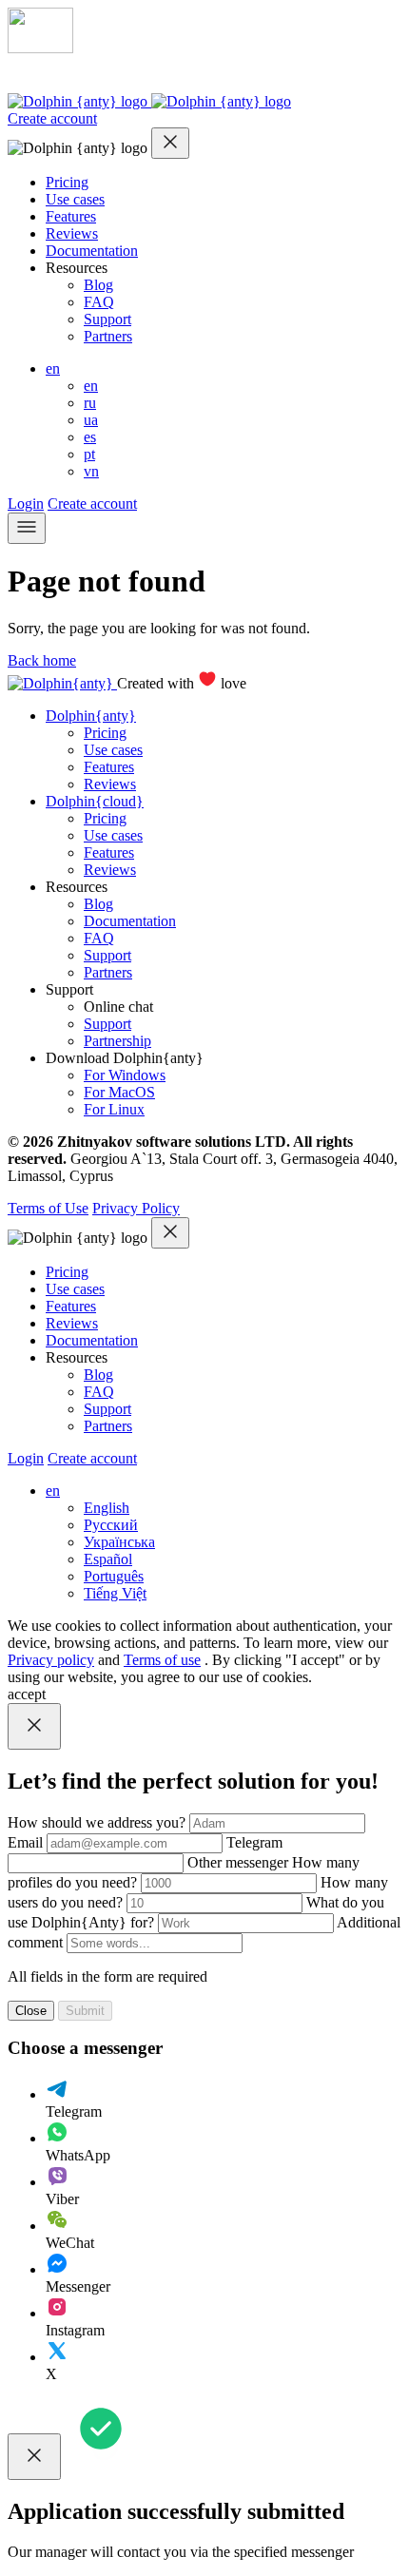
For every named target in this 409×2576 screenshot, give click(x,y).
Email (27, 1842)
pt (89, 454)
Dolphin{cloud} (95, 801)
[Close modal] (170, 143)
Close (31, 2011)
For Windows (125, 1075)
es (90, 437)
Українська (119, 1542)
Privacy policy (51, 1660)
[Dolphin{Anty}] (149, 101)
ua (91, 420)
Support (107, 319)
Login (26, 504)
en (53, 368)
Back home (42, 660)
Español (108, 1559)
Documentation (92, 251)
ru (90, 403)
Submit (85, 2011)
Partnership (117, 1041)
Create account (52, 118)
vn (91, 471)
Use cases (75, 199)
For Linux (114, 1109)
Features (71, 216)
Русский (111, 1525)
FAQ (99, 302)
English (107, 1508)
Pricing (67, 182)
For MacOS (119, 1092)
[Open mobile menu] (27, 528)
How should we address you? (98, 1822)
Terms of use (162, 1660)
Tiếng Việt (115, 1593)
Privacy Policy (136, 1208)
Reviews (72, 233)
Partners (108, 336)
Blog (98, 285)
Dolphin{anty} (91, 716)
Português (114, 1576)
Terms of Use (48, 1208)
